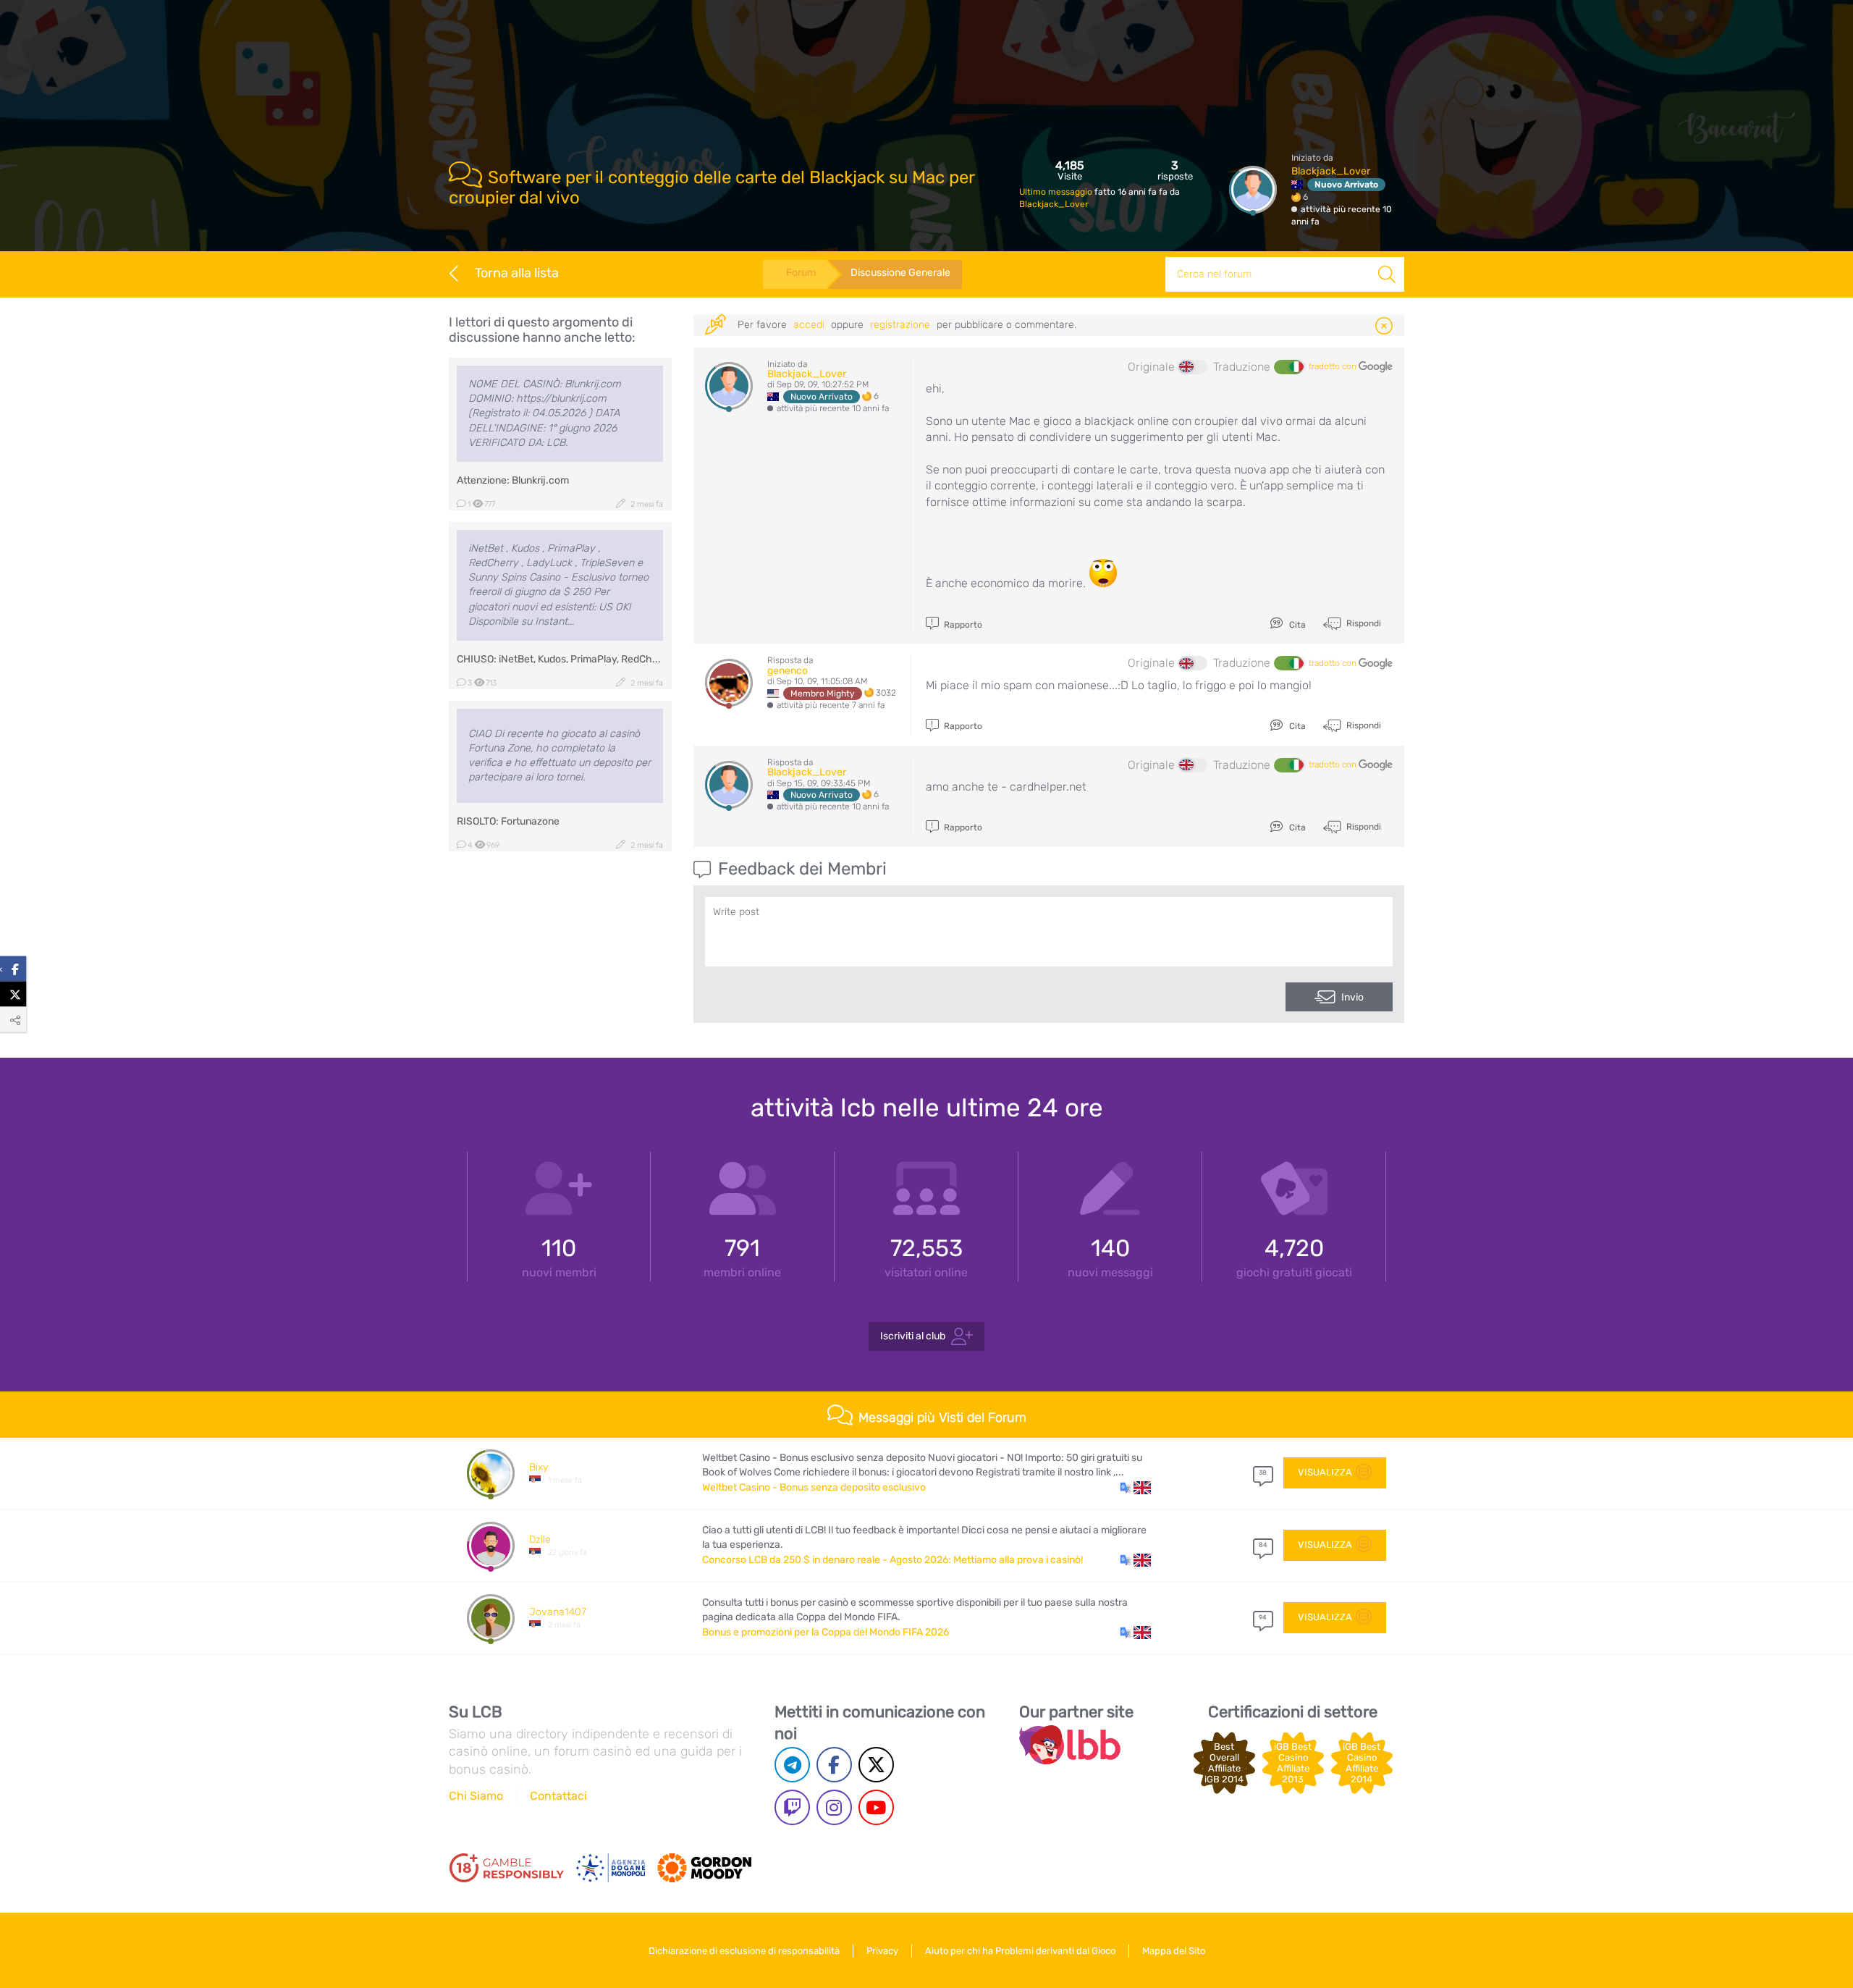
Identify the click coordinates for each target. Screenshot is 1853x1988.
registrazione (900, 325)
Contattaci (558, 1796)
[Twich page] (792, 1807)
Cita (1296, 625)
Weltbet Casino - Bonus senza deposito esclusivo (814, 1487)
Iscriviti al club (913, 1335)
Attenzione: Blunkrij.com (513, 480)
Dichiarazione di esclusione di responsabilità (744, 1951)
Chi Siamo (476, 1796)
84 (1263, 1545)
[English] (1193, 367)
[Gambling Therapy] (704, 1868)
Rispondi (1363, 623)
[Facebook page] (834, 1765)
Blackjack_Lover (1054, 204)
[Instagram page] (834, 1807)
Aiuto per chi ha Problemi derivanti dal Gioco (1020, 1951)
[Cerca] (1387, 274)
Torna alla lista (517, 273)
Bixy (539, 1467)
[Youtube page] (876, 1807)
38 (1263, 1473)
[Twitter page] (876, 1765)
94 (1263, 1617)
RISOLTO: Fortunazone (508, 821)
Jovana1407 (558, 1612)
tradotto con (1334, 366)
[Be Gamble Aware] (611, 1868)
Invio (1352, 997)
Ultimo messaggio (1057, 192)
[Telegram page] (792, 1765)
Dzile (540, 1540)
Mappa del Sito (1174, 1951)
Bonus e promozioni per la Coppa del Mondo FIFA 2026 (826, 1632)
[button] (1135, 1488)
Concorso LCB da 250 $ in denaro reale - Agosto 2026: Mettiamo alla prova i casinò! (892, 1560)
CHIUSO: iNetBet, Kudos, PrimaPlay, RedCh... (559, 659)
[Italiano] (1288, 367)
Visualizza (1325, 1472)
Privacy (882, 1951)
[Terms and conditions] (507, 1868)
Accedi (809, 325)
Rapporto (962, 625)
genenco (788, 671)
